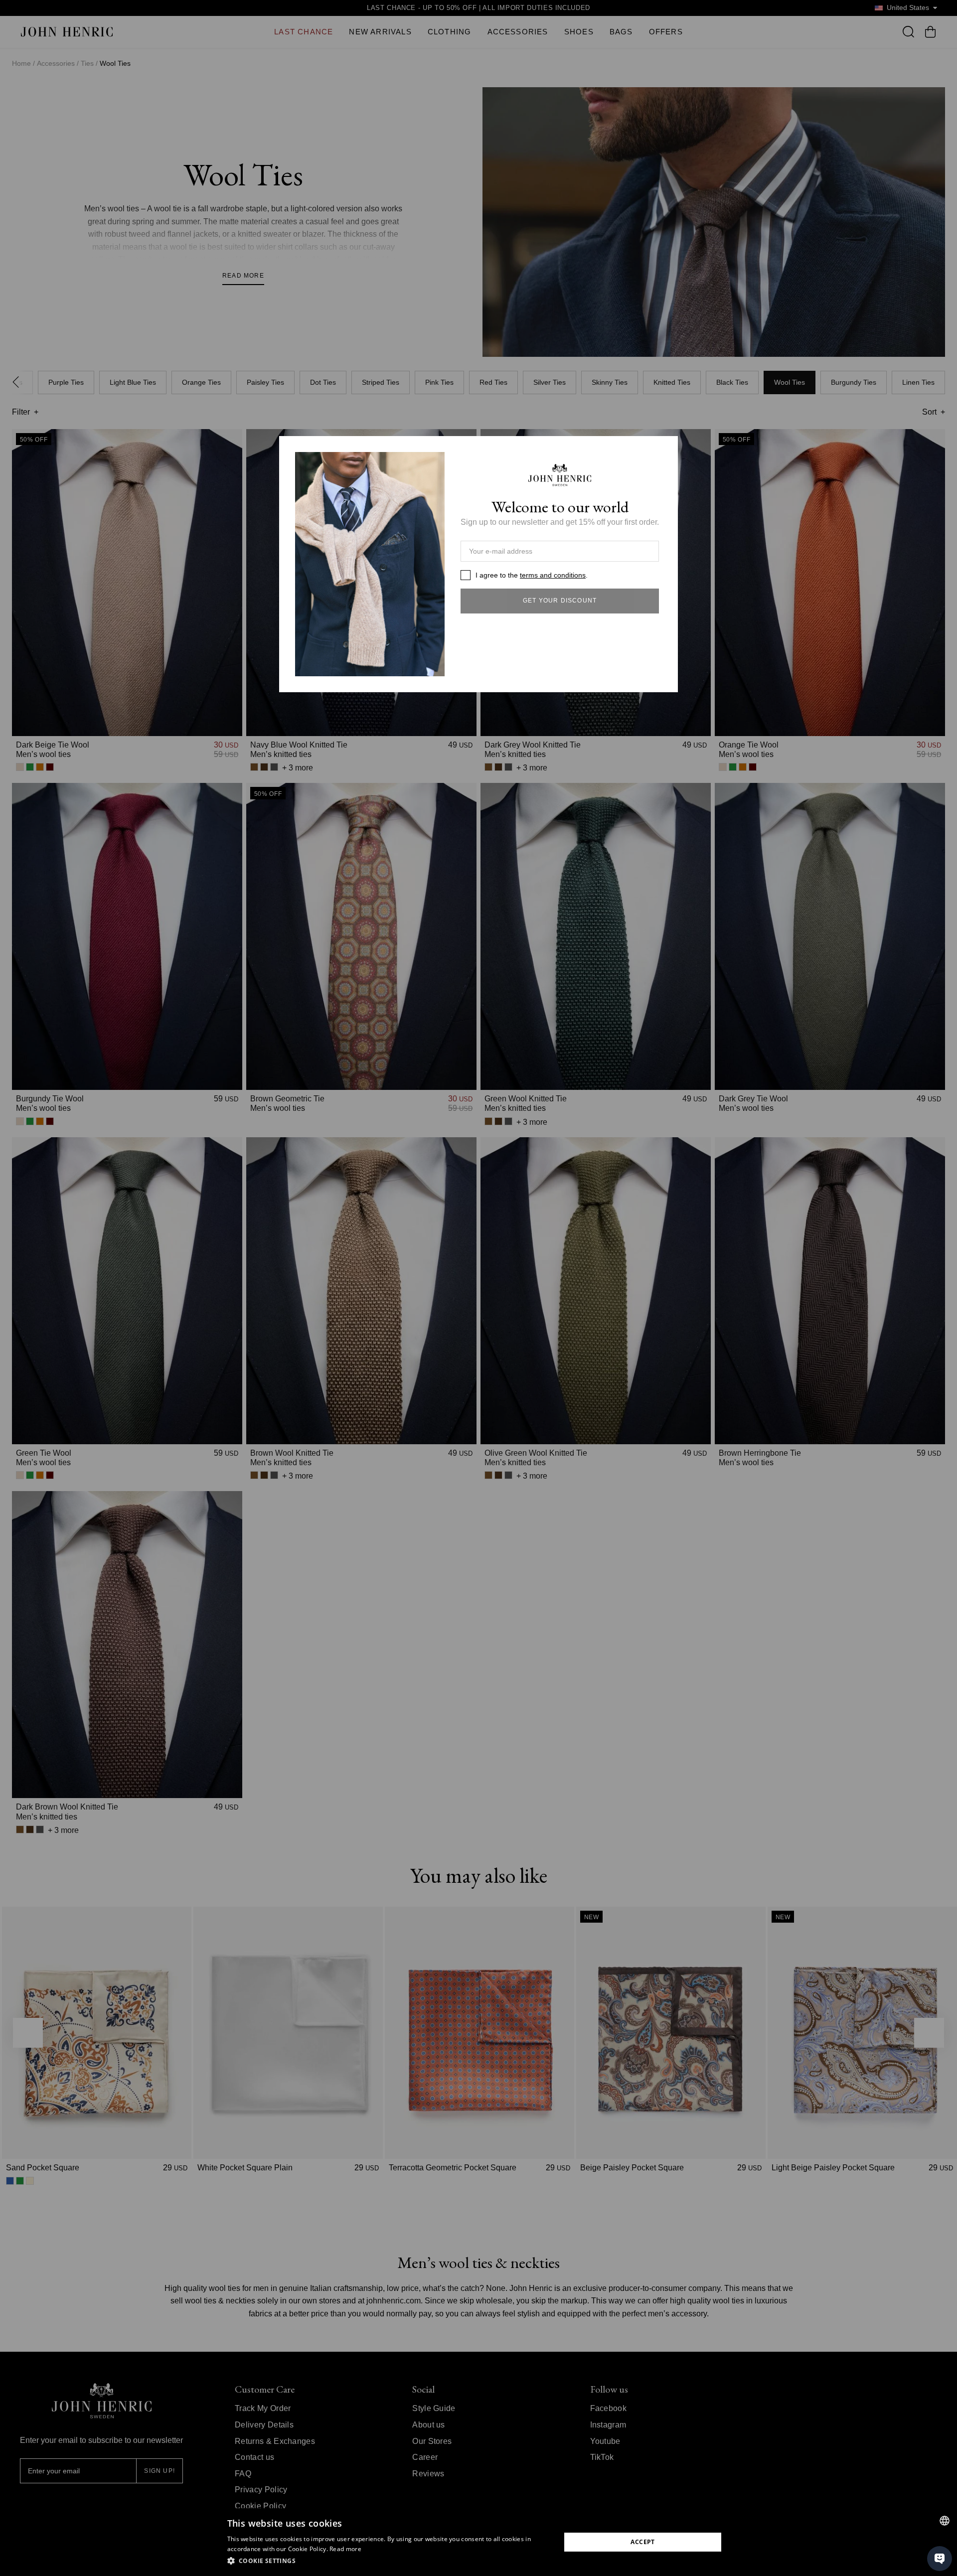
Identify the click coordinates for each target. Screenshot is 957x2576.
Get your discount (560, 601)
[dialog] (478, 2542)
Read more (345, 2549)
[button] (389, 2561)
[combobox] (945, 2521)
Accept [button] (642, 2542)
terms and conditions (553, 575)
